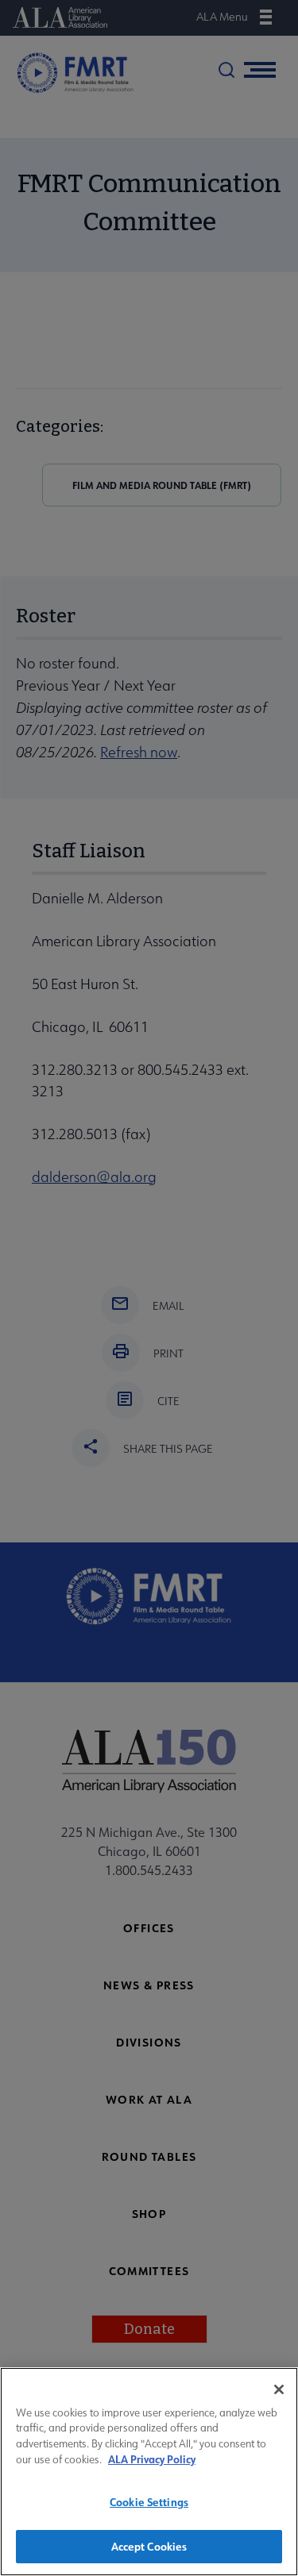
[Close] (279, 2389)
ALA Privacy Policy (152, 2459)
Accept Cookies (149, 2546)
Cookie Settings (149, 2502)
